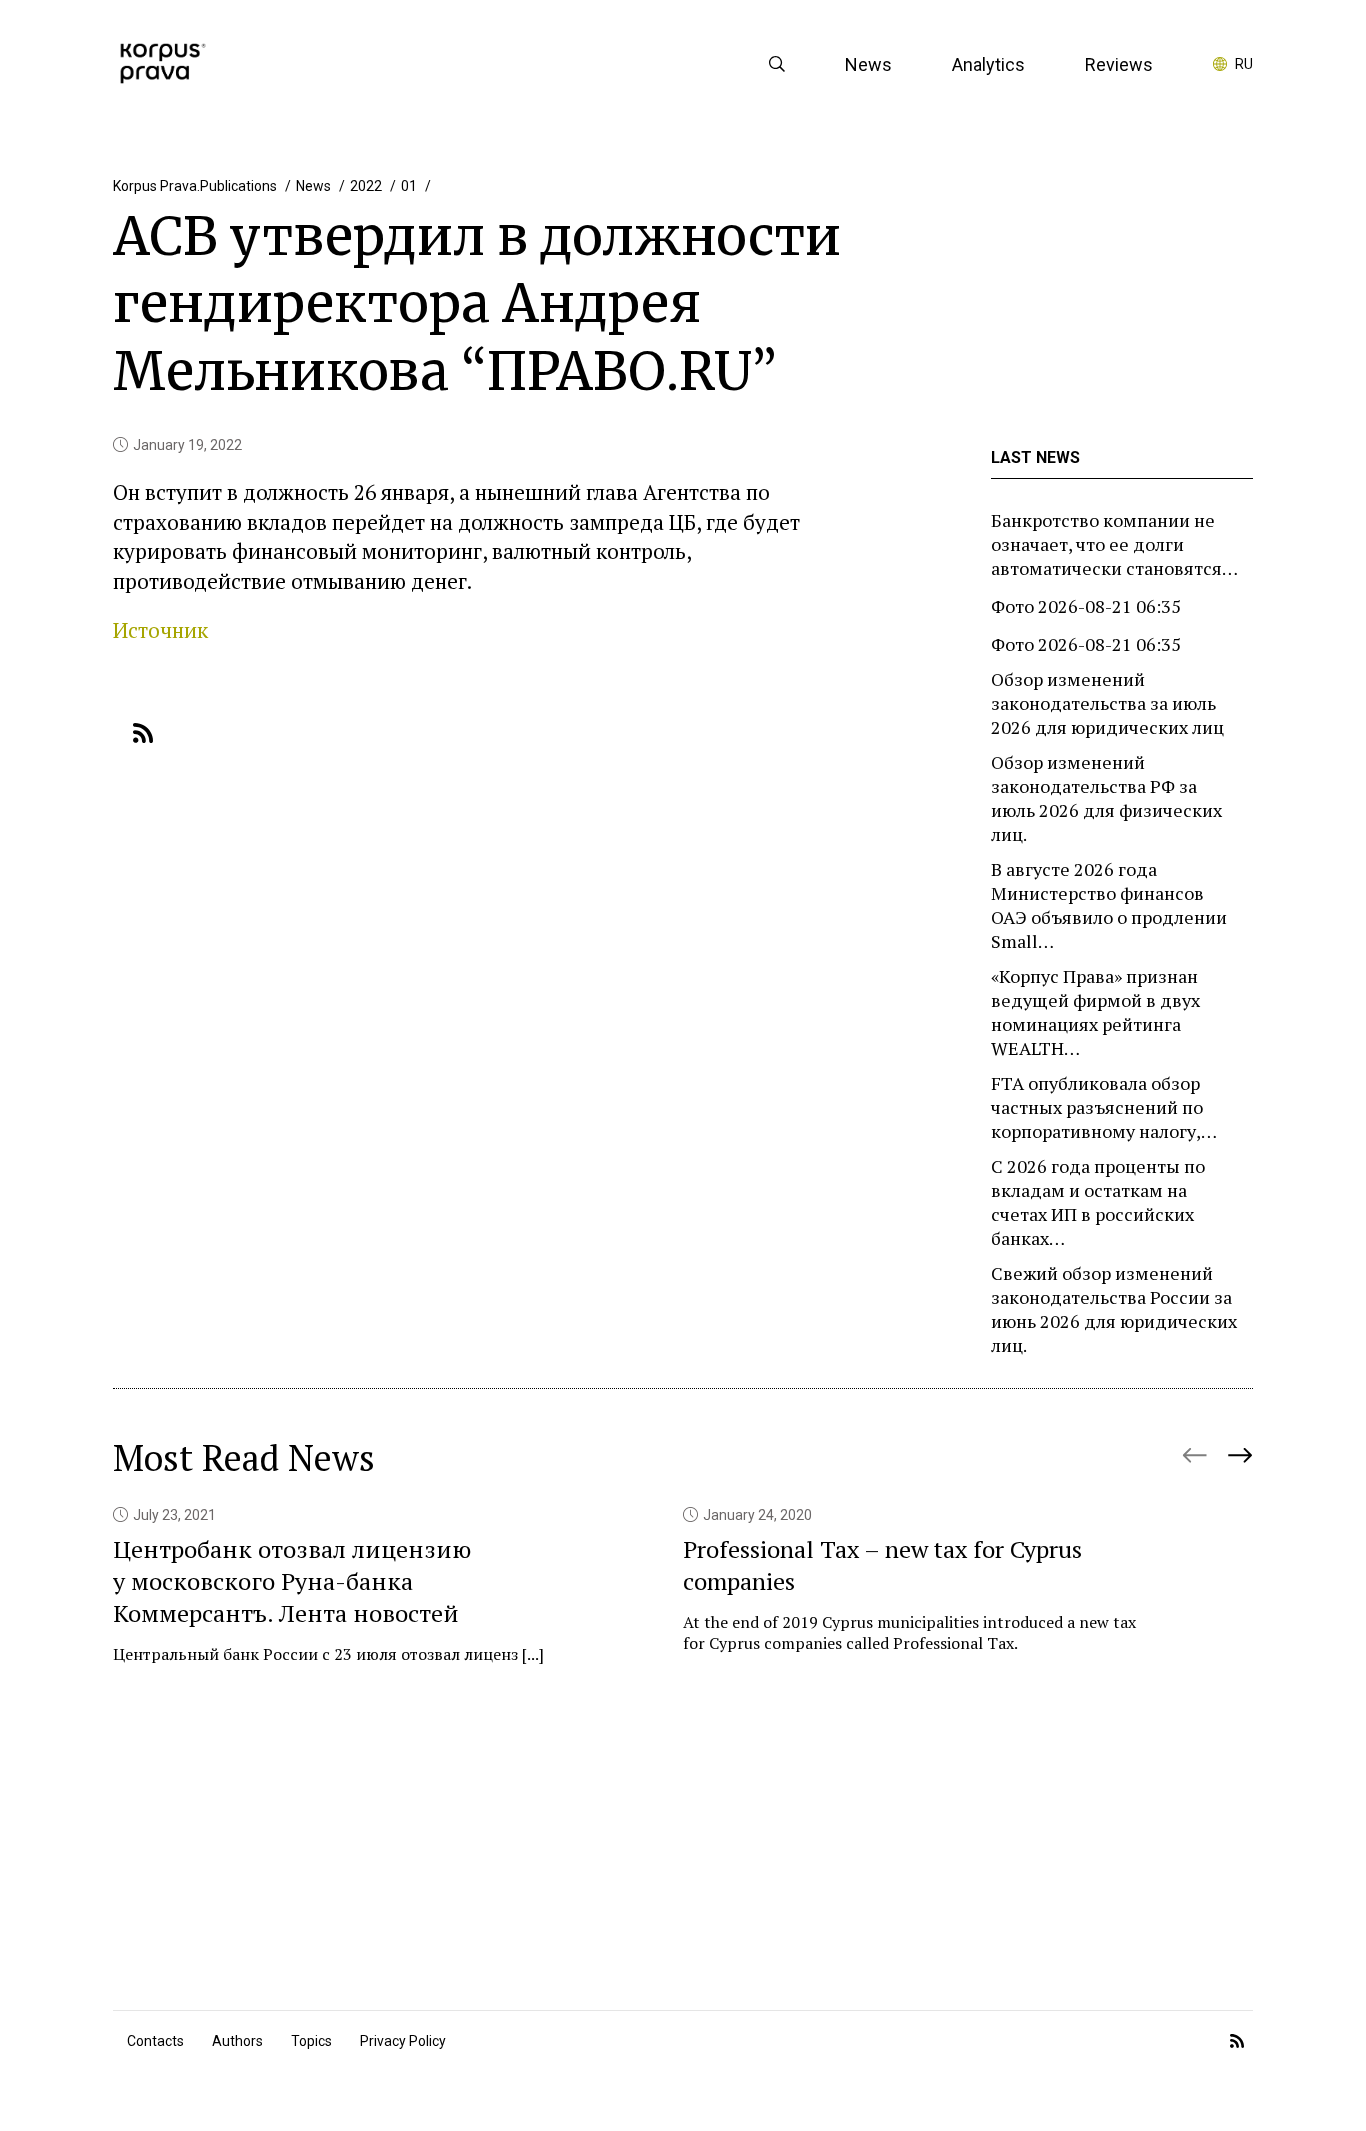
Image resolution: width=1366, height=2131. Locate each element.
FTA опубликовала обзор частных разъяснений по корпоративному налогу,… (1104, 1107)
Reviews (1119, 64)
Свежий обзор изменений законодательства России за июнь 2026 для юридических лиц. (1114, 1309)
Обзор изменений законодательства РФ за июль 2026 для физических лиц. (1106, 798)
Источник (160, 630)
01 (409, 186)
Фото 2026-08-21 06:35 (1086, 606)
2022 (366, 186)
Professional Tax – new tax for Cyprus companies (882, 1565)
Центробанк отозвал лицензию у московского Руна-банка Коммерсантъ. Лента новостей (292, 1581)
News (868, 64)
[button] (1239, 1447)
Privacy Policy (403, 2041)
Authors (237, 2041)
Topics (311, 2041)
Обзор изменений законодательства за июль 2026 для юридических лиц (1107, 703)
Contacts (155, 2041)
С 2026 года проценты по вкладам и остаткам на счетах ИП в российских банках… (1098, 1202)
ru (1244, 64)
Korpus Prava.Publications (195, 186)
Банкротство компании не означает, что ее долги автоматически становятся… (1114, 544)
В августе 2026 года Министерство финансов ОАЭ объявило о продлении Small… (1109, 905)
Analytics (988, 64)
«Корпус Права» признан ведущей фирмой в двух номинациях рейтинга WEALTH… (1095, 1012)
